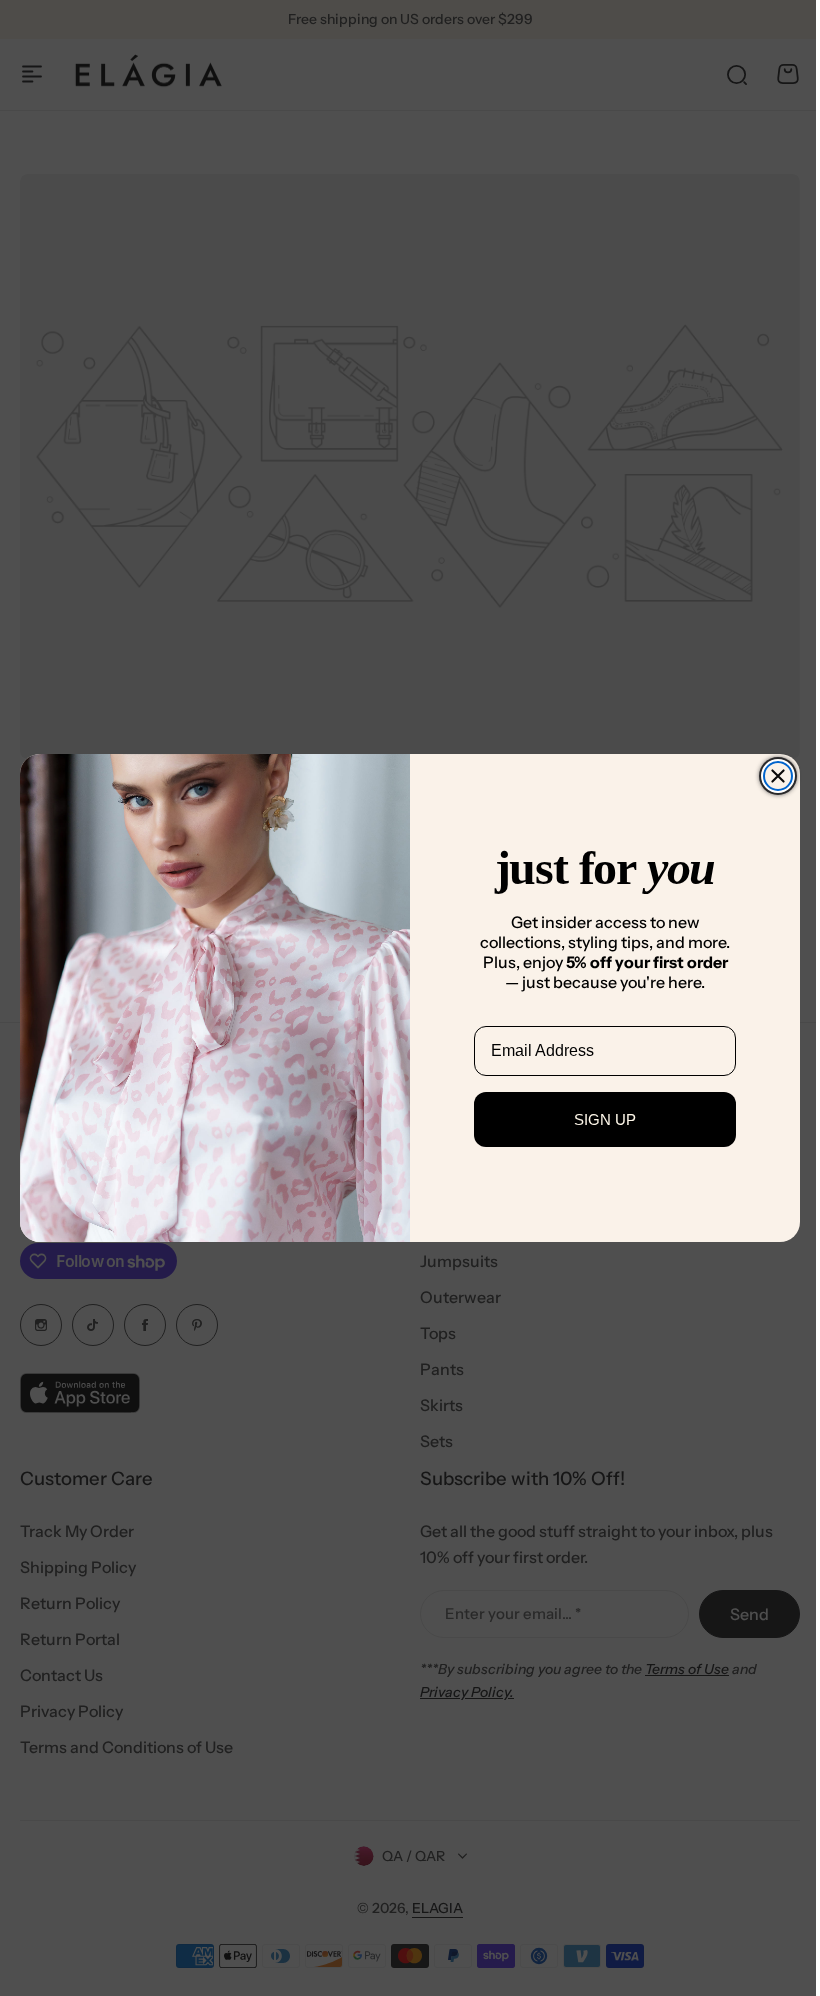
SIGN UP (598, 1119)
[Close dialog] (771, 776)
